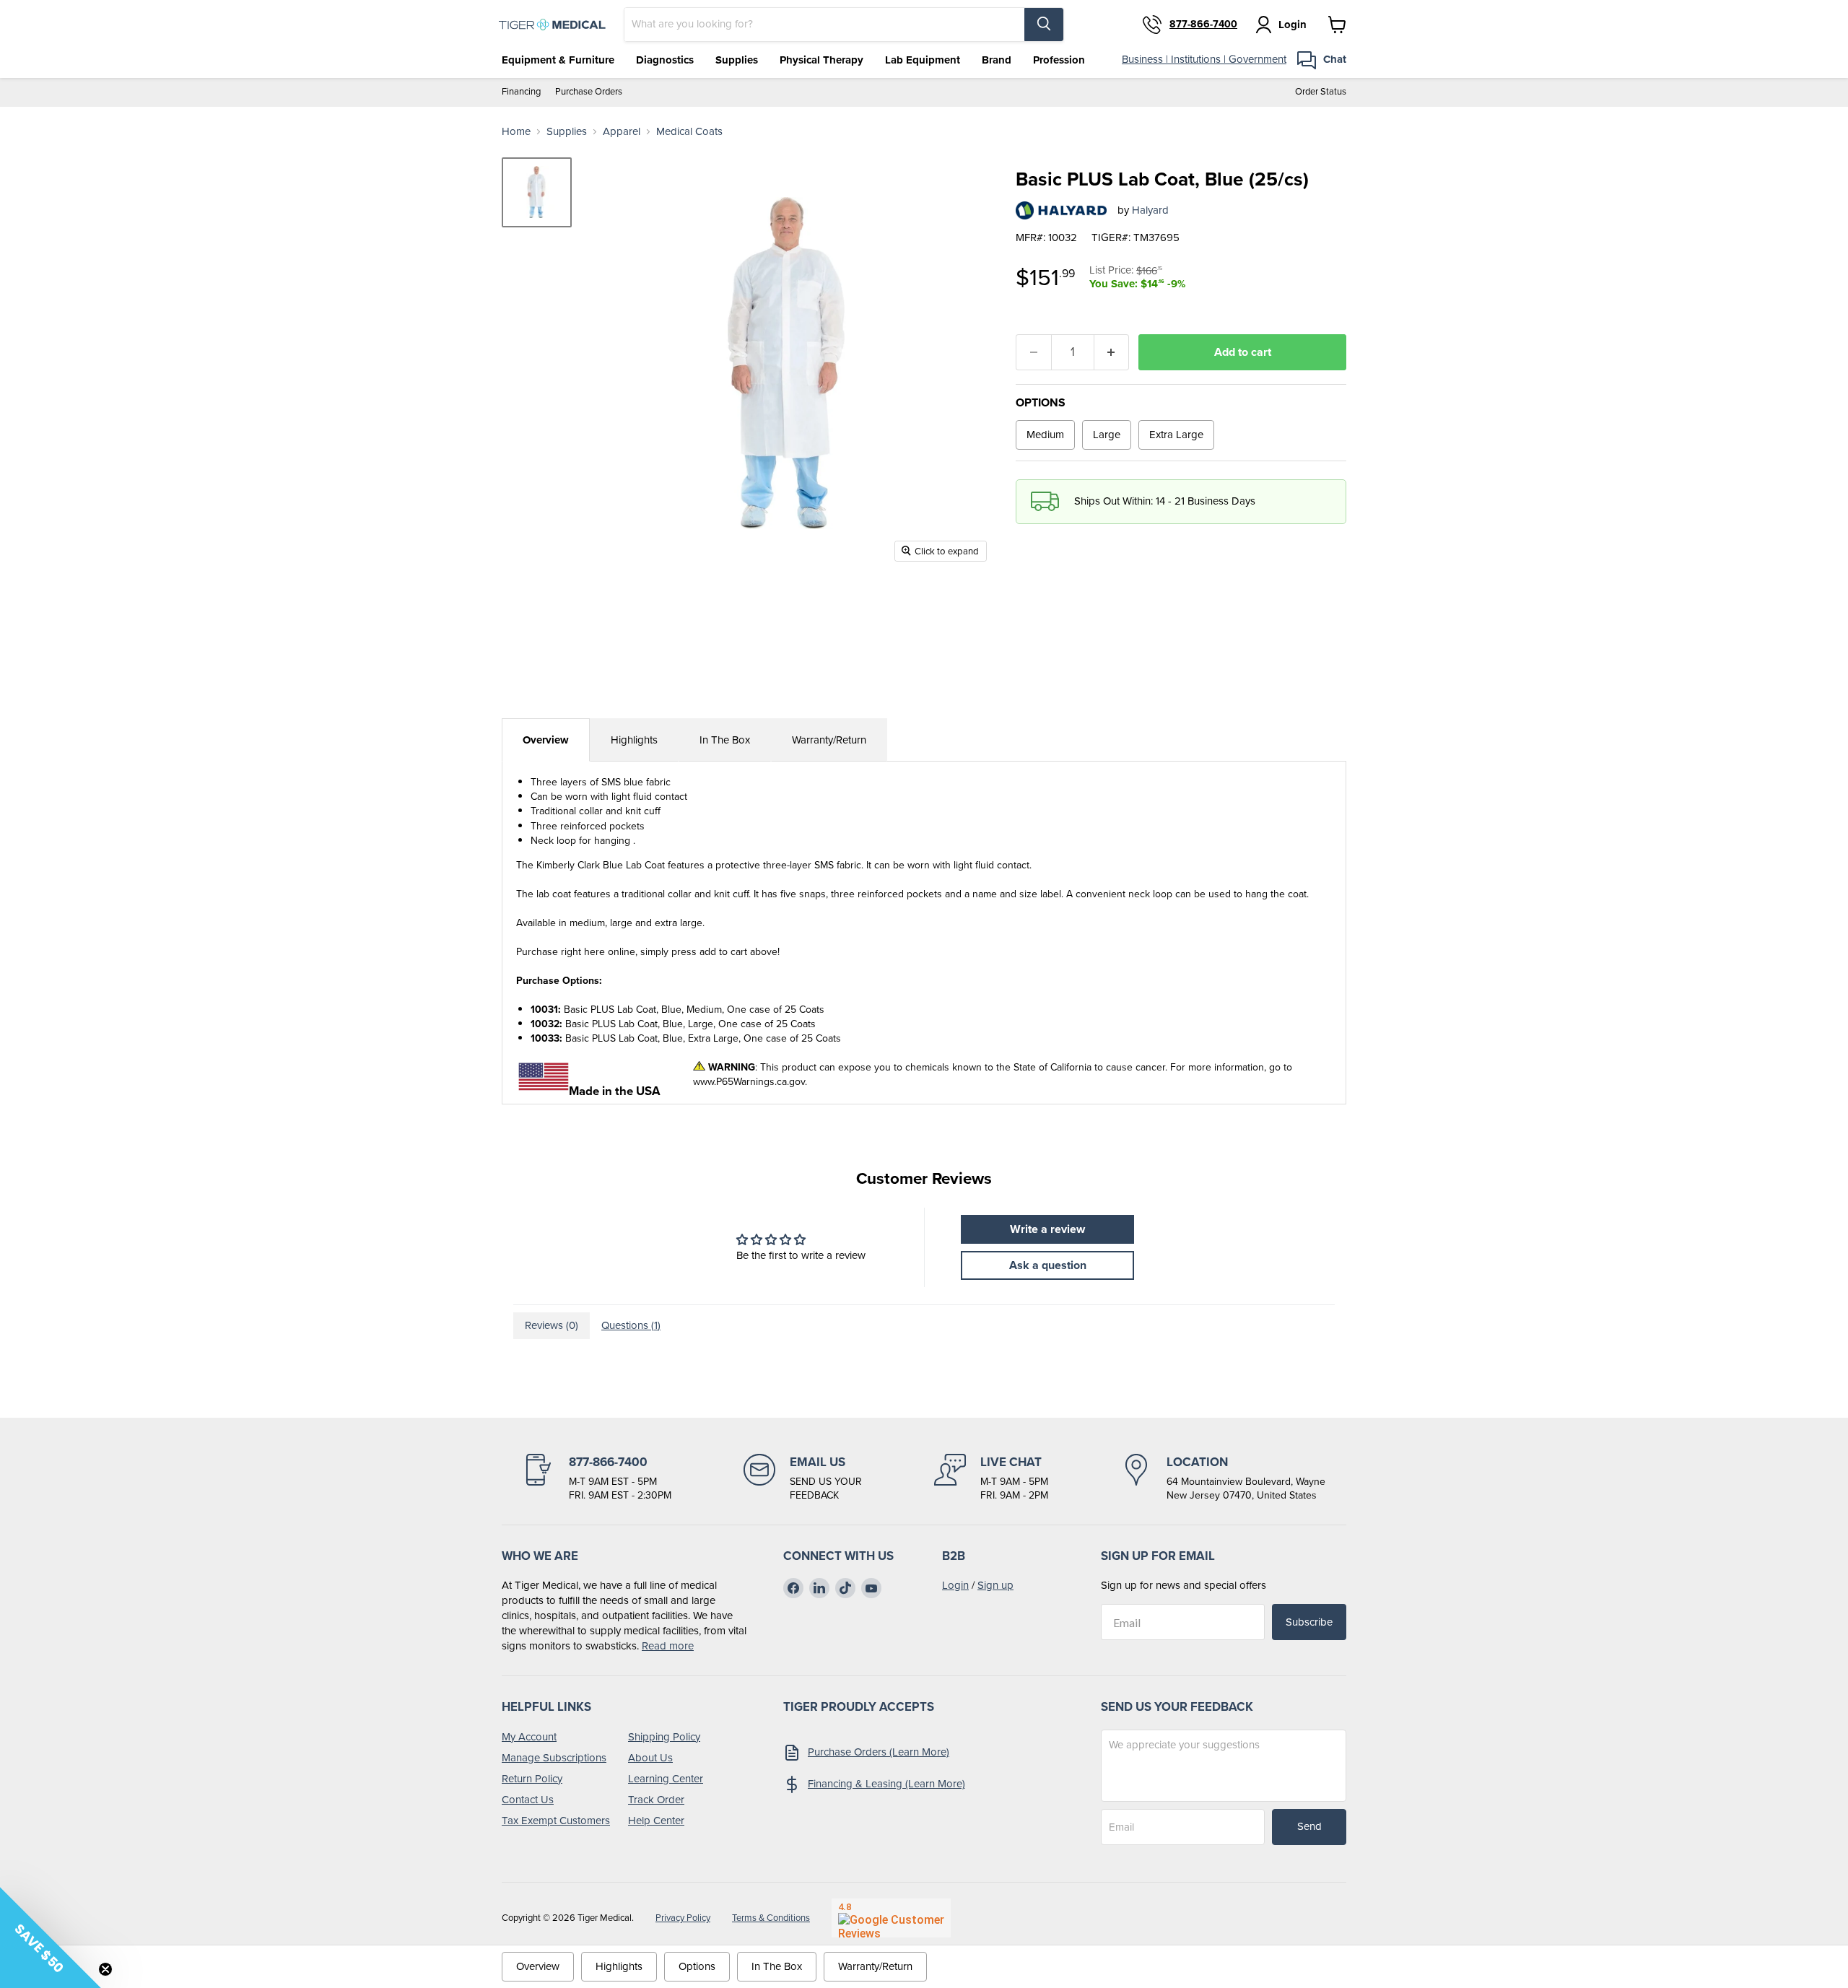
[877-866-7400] (597, 1478)
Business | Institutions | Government (1204, 59)
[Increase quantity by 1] (1112, 352)
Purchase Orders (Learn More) (879, 1752)
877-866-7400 (1203, 25)
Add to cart (1243, 352)
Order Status (1321, 92)
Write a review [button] (1047, 1229)
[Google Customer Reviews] (891, 1918)
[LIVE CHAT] (991, 1478)
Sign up (995, 1585)
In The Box (725, 740)
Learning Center (666, 1779)
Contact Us (528, 1800)
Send (1309, 1826)
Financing (521, 92)
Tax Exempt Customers (556, 1821)
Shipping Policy (664, 1737)
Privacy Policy (683, 1918)
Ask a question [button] (1048, 1265)
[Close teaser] (105, 1969)
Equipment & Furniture (558, 60)
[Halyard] (1061, 210)
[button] (51, 1937)
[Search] (1044, 25)
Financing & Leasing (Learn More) (886, 1784)
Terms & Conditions (771, 1918)
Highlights (634, 740)
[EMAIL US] (803, 1478)
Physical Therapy (821, 60)
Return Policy (532, 1779)
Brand (997, 60)
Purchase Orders (589, 92)
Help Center (656, 1821)
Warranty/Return (829, 740)
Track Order (656, 1800)
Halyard (1150, 210)
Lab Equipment (923, 60)
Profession (1059, 60)
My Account (529, 1737)
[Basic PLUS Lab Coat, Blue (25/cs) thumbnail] (537, 192)
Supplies (737, 60)
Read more (668, 1646)
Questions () (631, 1325)
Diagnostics (665, 60)
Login (955, 1585)
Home (516, 132)
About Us (650, 1758)
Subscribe (1309, 1622)
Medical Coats (689, 132)
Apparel (622, 132)
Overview (546, 740)
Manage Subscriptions (554, 1758)
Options (697, 1966)
